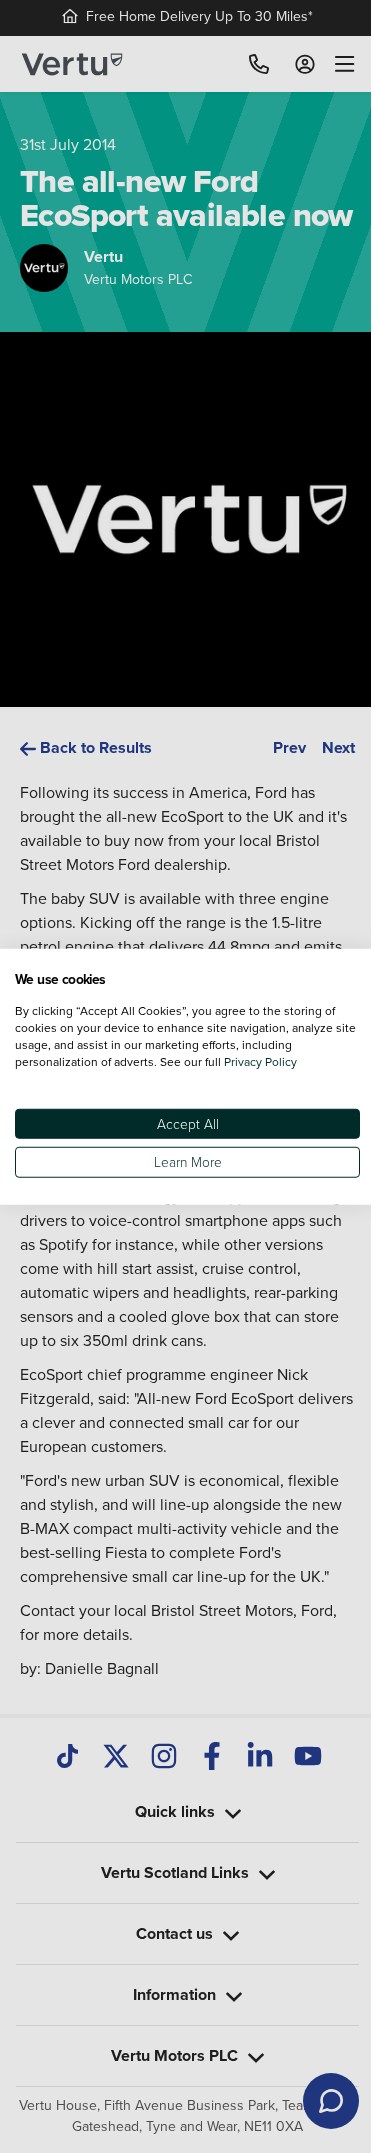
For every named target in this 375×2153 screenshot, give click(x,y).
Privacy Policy (260, 1061)
